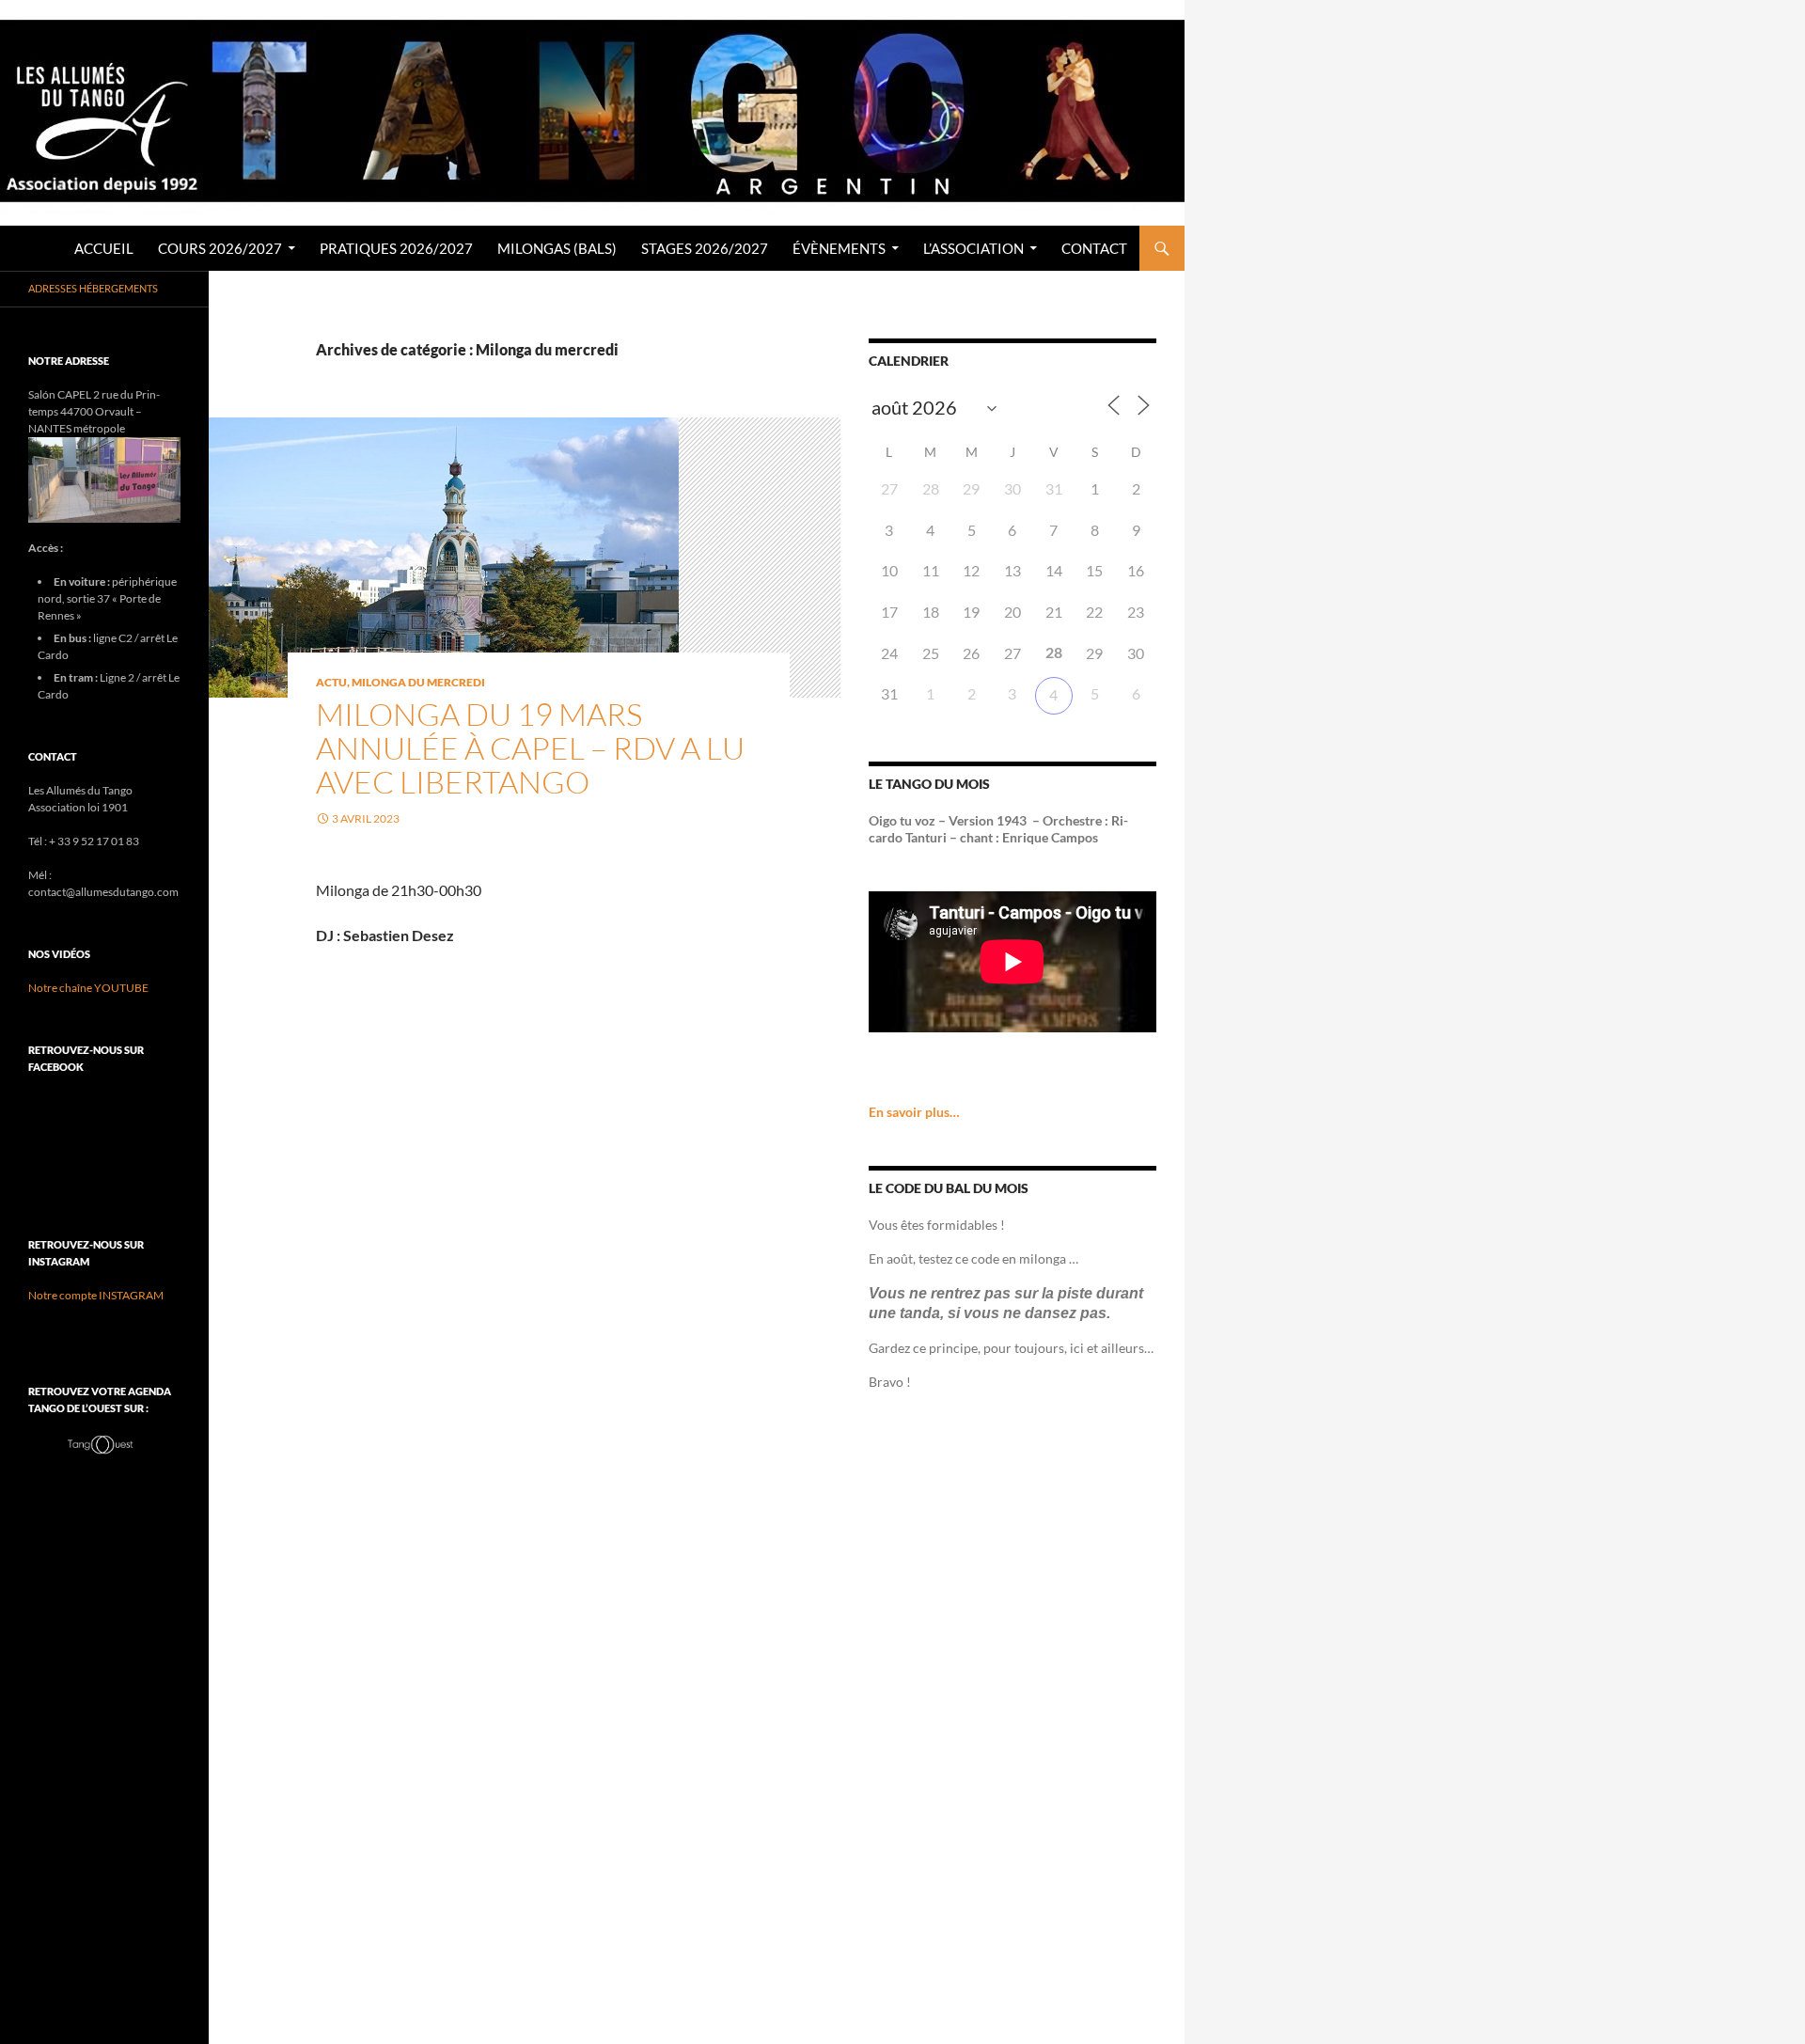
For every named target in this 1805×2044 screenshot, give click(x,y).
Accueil (104, 248)
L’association (973, 248)
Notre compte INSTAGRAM (96, 1295)
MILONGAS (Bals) (557, 248)
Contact (1094, 248)
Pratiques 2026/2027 (396, 248)
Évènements (839, 248)
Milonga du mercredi (418, 682)
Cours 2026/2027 (220, 248)
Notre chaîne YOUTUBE (88, 988)
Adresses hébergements (93, 288)
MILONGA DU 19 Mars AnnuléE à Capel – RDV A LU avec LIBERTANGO (530, 748)
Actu (331, 682)
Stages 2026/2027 (705, 248)
